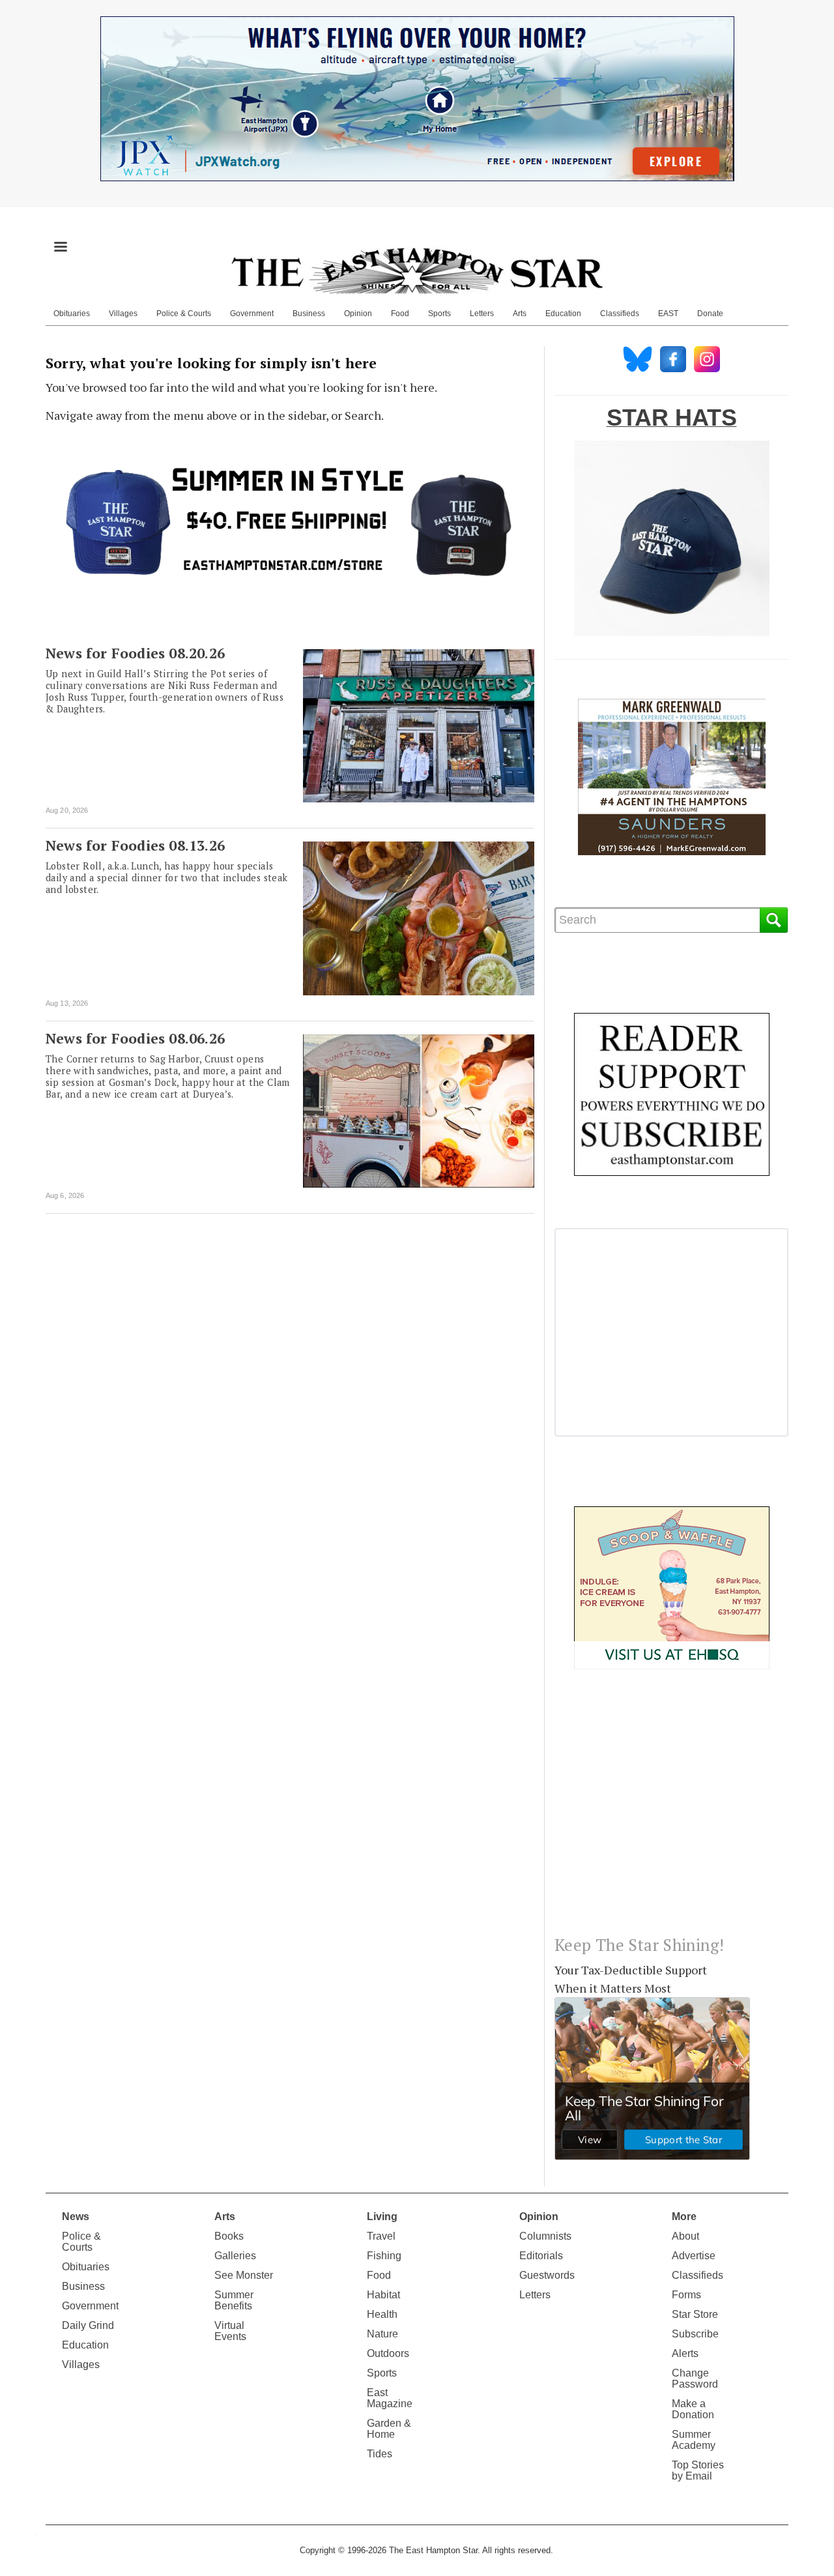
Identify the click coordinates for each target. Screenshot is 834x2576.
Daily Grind (88, 2325)
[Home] (417, 271)
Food (400, 314)
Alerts (685, 2353)
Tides (380, 2454)
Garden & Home (389, 2429)
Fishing (384, 2256)
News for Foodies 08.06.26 (135, 1038)
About (685, 2236)
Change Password (695, 2378)
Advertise (694, 2256)
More (684, 2217)
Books (229, 2236)
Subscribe (695, 2334)
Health (382, 2314)
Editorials (541, 2256)
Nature (382, 2334)
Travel (381, 2236)
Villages (123, 314)
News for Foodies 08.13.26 (135, 845)
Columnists (545, 2236)
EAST (668, 314)
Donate (710, 314)
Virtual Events (230, 2331)
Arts (520, 314)
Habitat (383, 2295)
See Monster (244, 2275)
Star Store (695, 2314)
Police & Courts (184, 314)
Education (563, 314)
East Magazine (390, 2398)
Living (382, 2217)
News (76, 2217)
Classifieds (620, 314)
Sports (439, 314)
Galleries (235, 2256)
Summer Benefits (234, 2300)
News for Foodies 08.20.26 (135, 653)
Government (252, 314)
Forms (686, 2295)
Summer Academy (694, 2440)
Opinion (358, 314)
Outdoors (388, 2353)
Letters (482, 314)
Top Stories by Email (698, 2470)
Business (309, 314)
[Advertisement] (671, 1813)
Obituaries (72, 314)
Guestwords (547, 2275)
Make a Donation (693, 2409)
